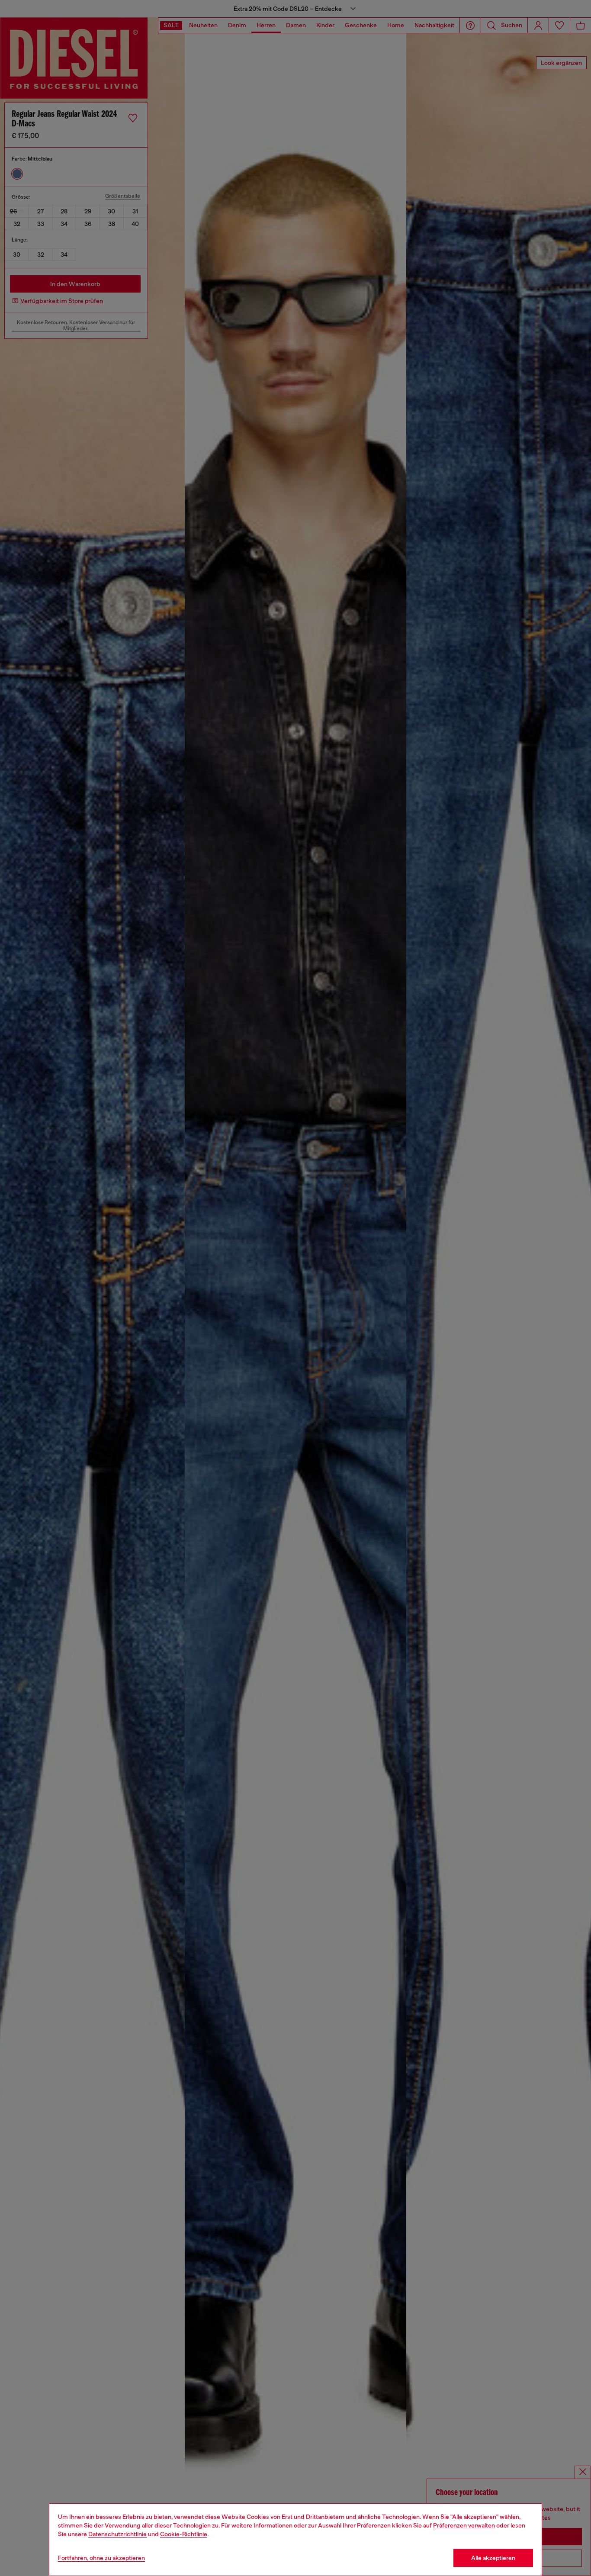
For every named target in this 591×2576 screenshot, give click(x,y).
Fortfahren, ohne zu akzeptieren (101, 2558)
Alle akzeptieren (493, 2558)
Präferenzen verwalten (464, 2525)
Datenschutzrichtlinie (117, 2534)
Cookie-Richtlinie (184, 2534)
